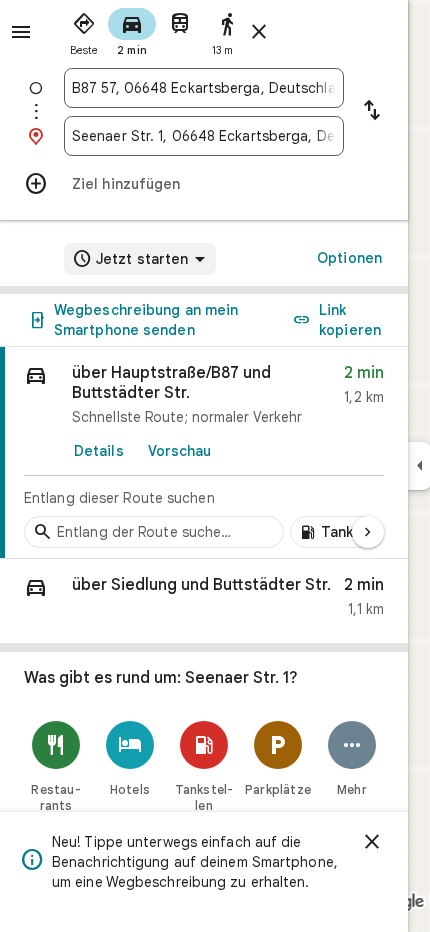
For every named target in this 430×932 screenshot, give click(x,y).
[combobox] (204, 88)
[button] (204, 601)
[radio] (84, 30)
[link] (204, 453)
